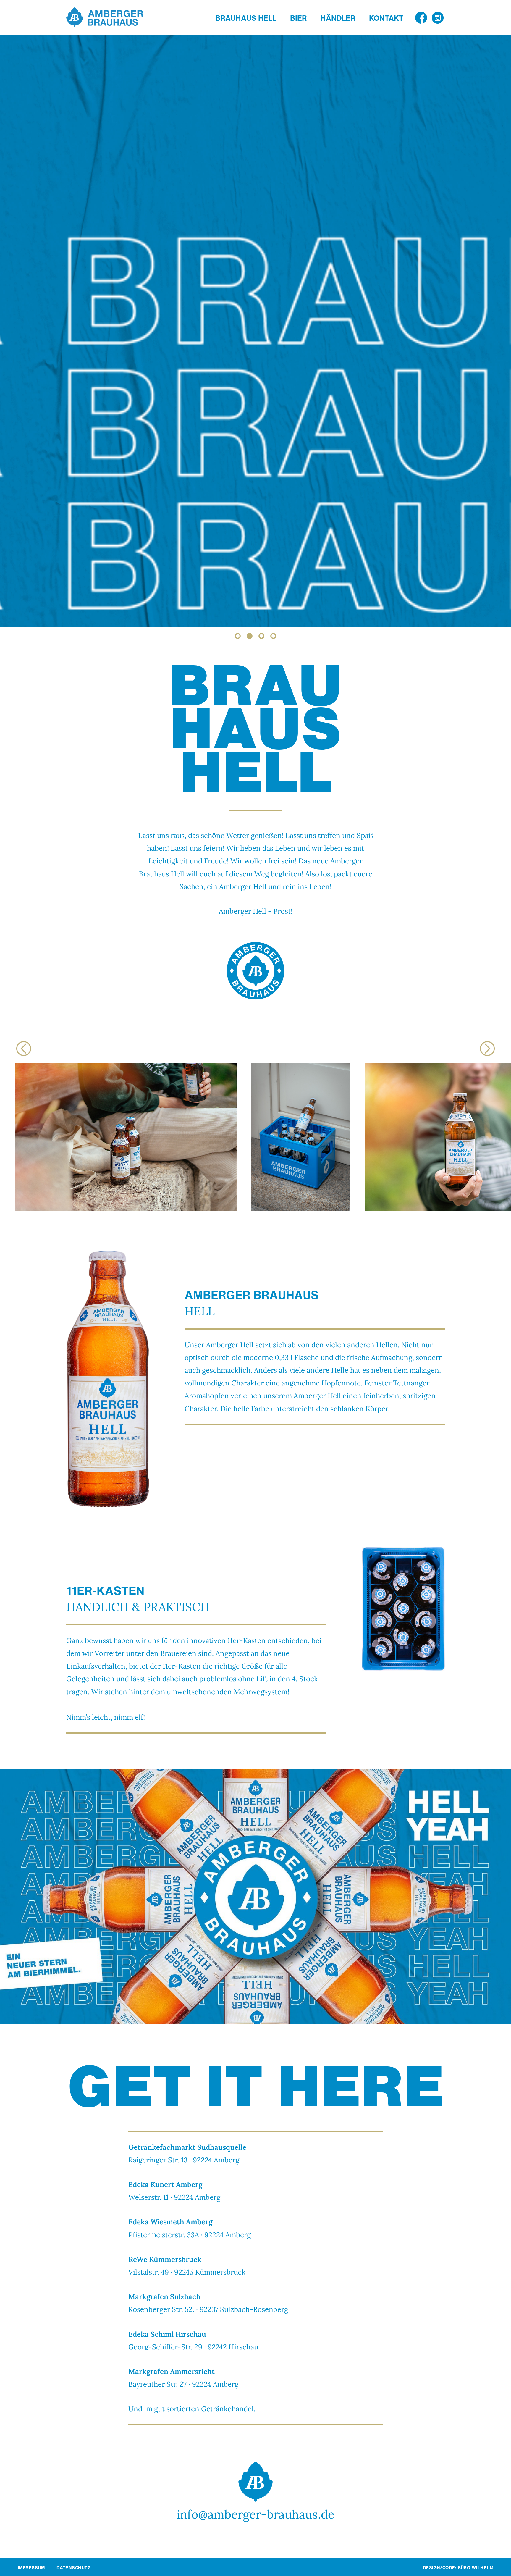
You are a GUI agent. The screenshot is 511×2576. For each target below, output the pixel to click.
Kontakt (386, 18)
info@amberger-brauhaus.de (256, 2514)
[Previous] (24, 1049)
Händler (338, 18)
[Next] (487, 1049)
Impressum (31, 2568)
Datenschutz (73, 2568)
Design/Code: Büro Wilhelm (458, 2567)
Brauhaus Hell (246, 18)
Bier (299, 18)
